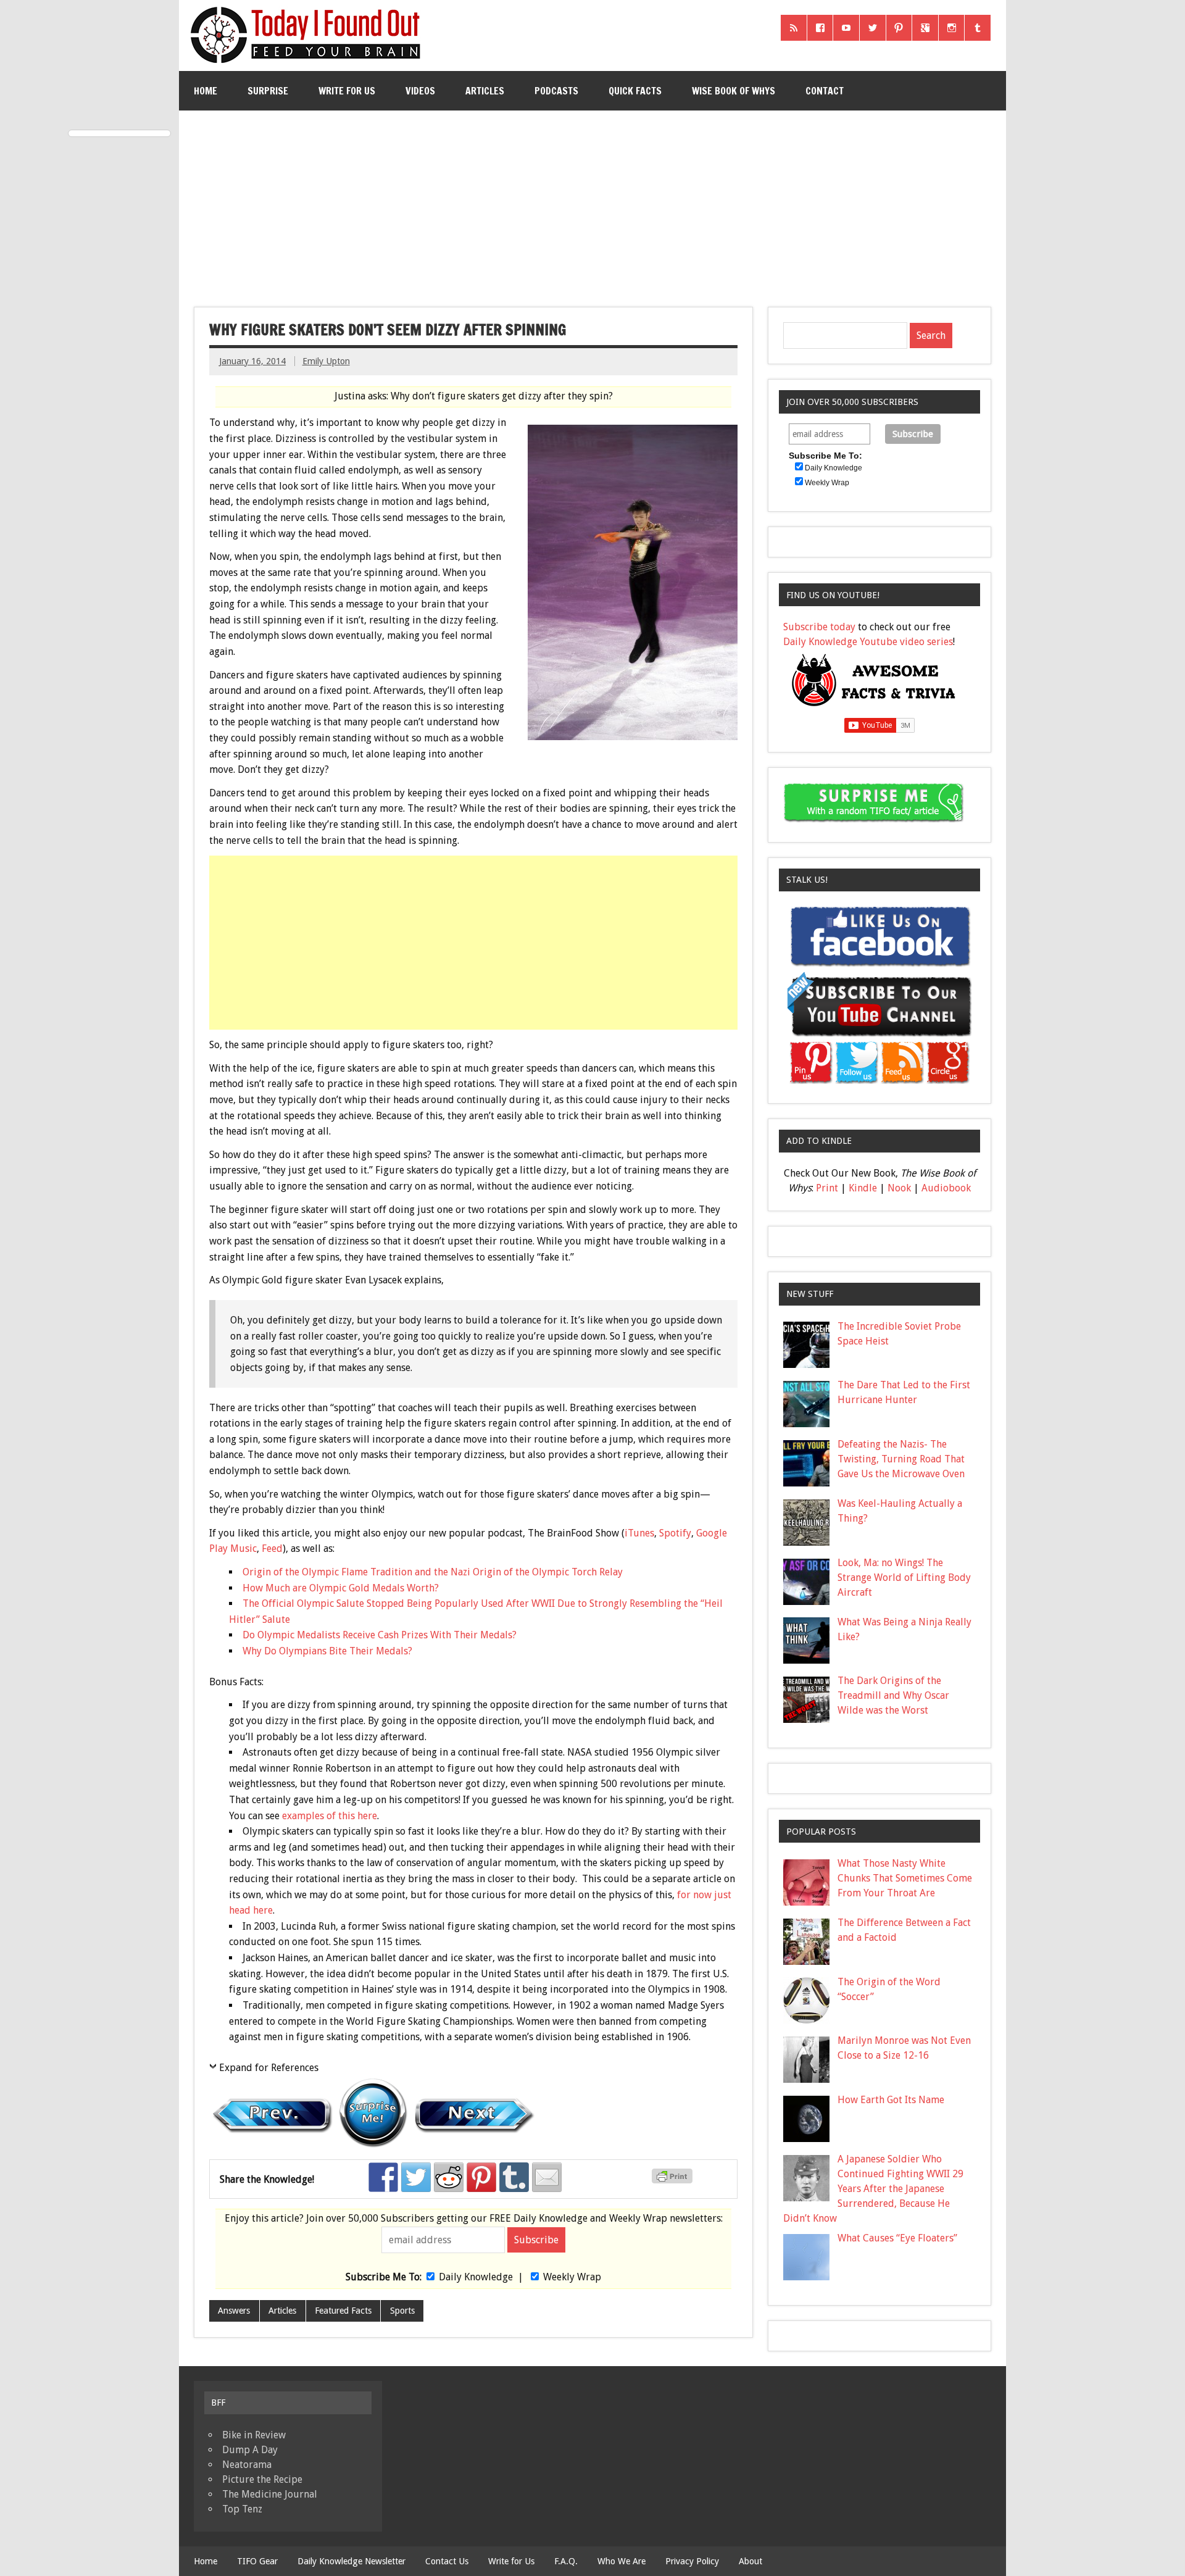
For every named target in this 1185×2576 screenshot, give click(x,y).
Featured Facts (343, 2311)
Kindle (863, 1188)
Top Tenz (242, 2509)
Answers (234, 2311)
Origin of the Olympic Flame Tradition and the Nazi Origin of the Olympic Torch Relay (433, 1572)
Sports (402, 2311)
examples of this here (330, 1816)
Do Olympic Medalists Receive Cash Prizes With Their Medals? (380, 1635)
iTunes (639, 1533)
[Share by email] (547, 2177)
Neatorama (247, 2465)
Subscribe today (819, 627)
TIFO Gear (257, 2561)
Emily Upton (326, 361)
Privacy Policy (692, 2561)
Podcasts (556, 91)
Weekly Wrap (572, 2277)
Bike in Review (254, 2435)
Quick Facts (635, 91)
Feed (272, 1549)
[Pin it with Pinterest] (481, 2177)
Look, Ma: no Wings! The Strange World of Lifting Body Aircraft (904, 1578)
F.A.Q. (566, 2561)
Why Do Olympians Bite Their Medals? (327, 1651)
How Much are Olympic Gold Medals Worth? (341, 1588)
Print (827, 1188)
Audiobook (946, 1188)
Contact (825, 91)
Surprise (268, 91)
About (750, 2561)
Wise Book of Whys (734, 91)
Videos (420, 91)
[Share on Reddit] (449, 2177)
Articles (485, 91)
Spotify (675, 1533)
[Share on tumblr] (514, 2177)
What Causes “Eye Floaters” (897, 2238)
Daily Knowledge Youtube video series (868, 642)
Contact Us (447, 2561)
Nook (899, 1188)
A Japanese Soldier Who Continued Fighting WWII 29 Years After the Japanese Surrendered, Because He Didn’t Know (873, 2189)
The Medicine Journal (270, 2494)
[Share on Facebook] (383, 2177)
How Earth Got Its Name (891, 2100)
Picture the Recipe (262, 2479)
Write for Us (347, 91)
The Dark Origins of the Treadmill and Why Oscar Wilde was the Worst (893, 1695)
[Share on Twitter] (416, 2177)
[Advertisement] (592, 204)
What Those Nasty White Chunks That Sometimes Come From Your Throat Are (905, 1878)
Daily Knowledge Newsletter (351, 2561)
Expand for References (269, 2068)
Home (206, 91)
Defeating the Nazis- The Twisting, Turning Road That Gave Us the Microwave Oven (901, 1459)
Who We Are (622, 2561)
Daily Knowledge (476, 2277)
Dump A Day (250, 2450)
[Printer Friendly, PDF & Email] (674, 2180)
